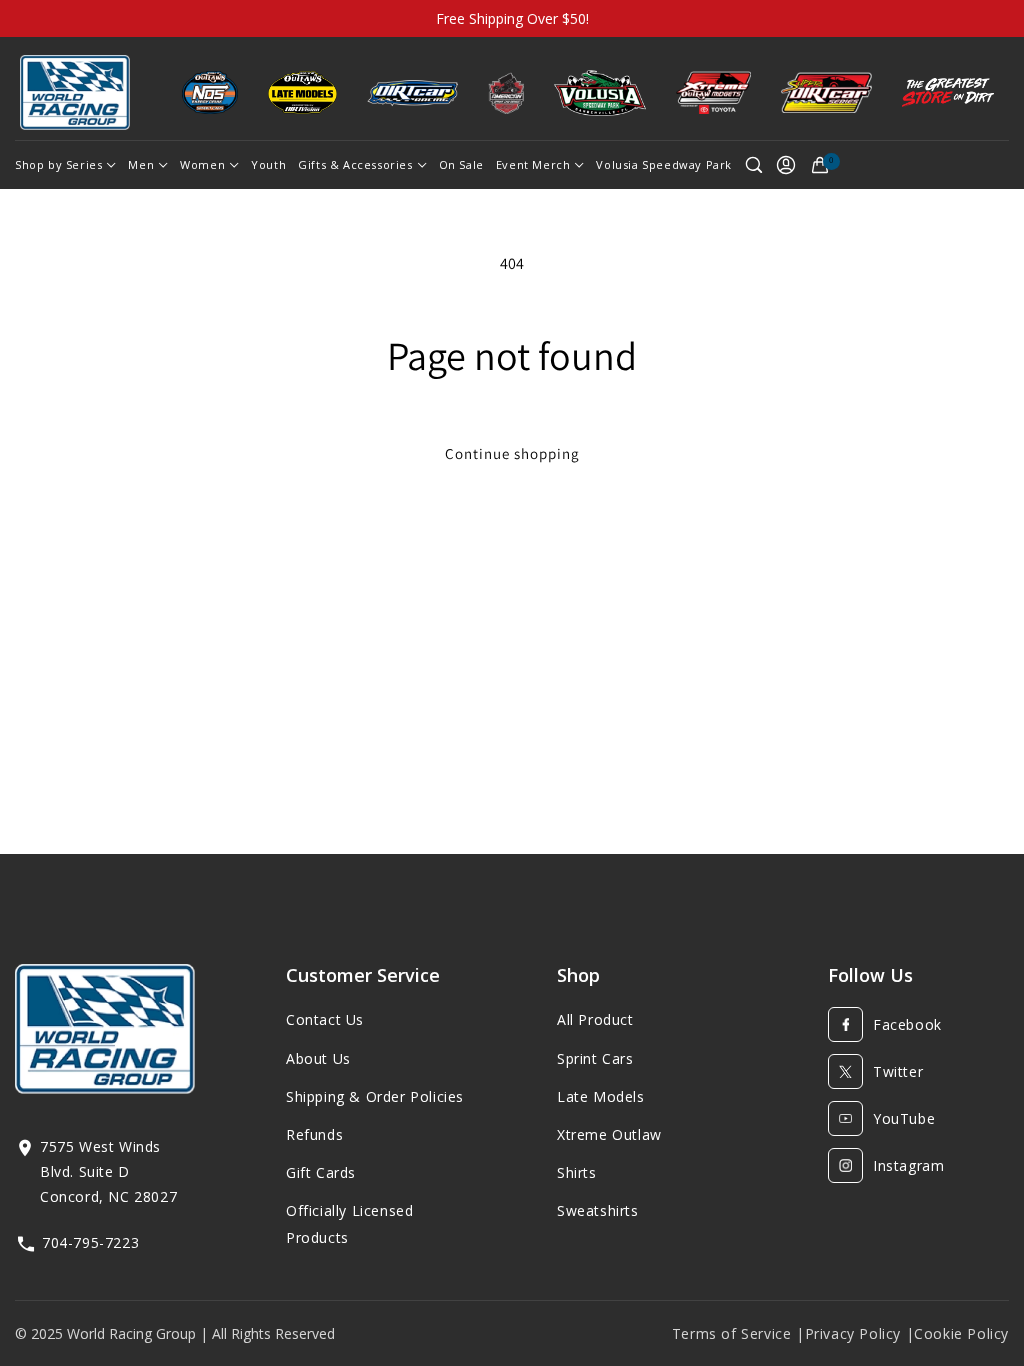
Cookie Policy (961, 1333)
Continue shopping (512, 453)
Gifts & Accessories (355, 164)
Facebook (907, 1024)
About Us (318, 1058)
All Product (595, 1019)
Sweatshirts (598, 1210)
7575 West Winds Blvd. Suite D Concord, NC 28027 (108, 1171)
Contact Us (325, 1019)
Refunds (314, 1134)
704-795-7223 (90, 1242)
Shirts (577, 1172)
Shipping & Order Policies (375, 1096)
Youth (268, 164)
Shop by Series (58, 164)
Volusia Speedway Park (664, 164)
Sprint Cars (595, 1058)
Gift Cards (321, 1172)
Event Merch (533, 164)
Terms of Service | (738, 1333)
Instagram (908, 1165)
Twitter (898, 1071)
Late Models (601, 1096)
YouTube (904, 1118)
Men (141, 164)
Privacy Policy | (860, 1333)
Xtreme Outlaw (609, 1134)
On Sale (461, 164)
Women (202, 164)
